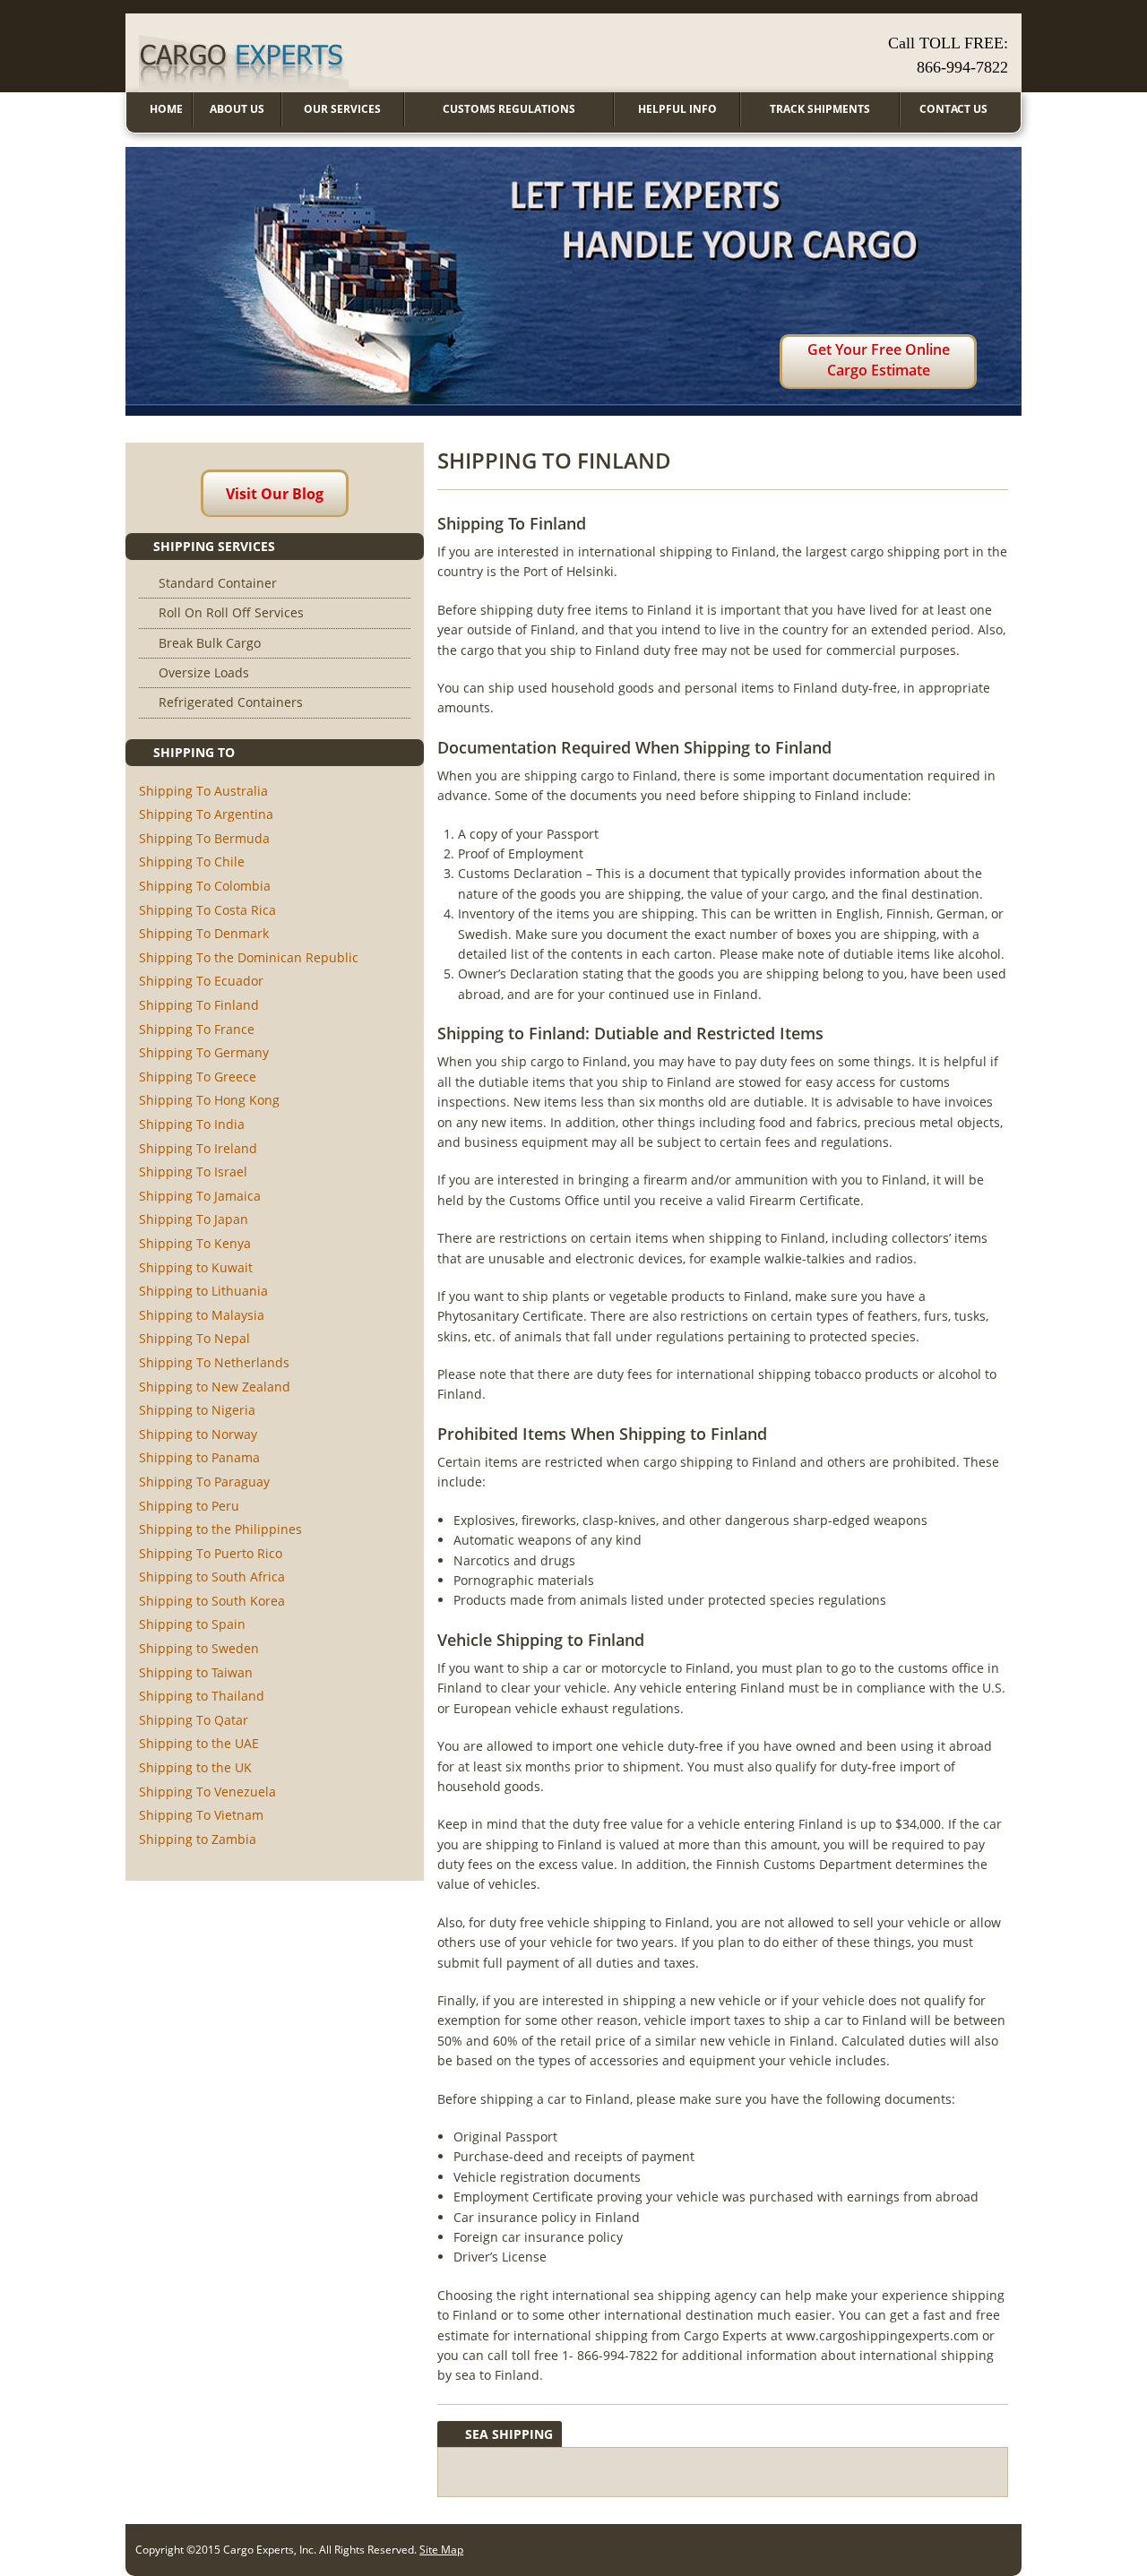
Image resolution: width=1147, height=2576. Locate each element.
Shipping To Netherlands (214, 1362)
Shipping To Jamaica (200, 1196)
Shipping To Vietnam (201, 1815)
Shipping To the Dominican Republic (249, 957)
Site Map (441, 2550)
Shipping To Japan (194, 1219)
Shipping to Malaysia (202, 1315)
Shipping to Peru (189, 1506)
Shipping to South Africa (212, 1577)
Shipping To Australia (203, 791)
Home (166, 109)
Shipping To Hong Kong (209, 1100)
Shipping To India (192, 1124)
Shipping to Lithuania (203, 1291)
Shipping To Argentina (206, 814)
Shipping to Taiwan (196, 1672)
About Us (237, 109)
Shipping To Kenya (195, 1243)
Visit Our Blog (275, 494)
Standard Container (218, 583)
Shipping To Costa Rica (207, 910)
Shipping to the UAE (199, 1743)
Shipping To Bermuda (204, 838)
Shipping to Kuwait (196, 1267)
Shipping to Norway (198, 1434)
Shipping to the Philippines (220, 1529)
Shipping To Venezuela (207, 1792)
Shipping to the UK (195, 1767)
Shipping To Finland (199, 1005)
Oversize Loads (204, 672)
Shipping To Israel (193, 1172)
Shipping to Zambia (198, 1839)
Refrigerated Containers (231, 702)
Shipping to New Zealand (215, 1387)
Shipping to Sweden (199, 1648)
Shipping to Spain (192, 1624)
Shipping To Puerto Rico (211, 1553)
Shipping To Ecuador (201, 981)
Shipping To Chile (192, 862)
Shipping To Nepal (194, 1338)
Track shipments (820, 109)
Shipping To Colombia (205, 886)
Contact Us (953, 109)
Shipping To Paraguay (204, 1482)
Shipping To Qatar (194, 1720)
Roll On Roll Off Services (231, 612)
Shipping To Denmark (204, 933)
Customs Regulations (509, 109)
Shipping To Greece (198, 1077)
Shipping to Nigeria (197, 1410)
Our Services (342, 109)
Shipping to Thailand (202, 1696)
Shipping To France (197, 1029)
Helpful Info (677, 109)
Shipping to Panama (199, 1457)
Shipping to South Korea (212, 1601)
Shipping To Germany (204, 1052)
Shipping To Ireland (198, 1148)
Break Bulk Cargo (210, 643)
